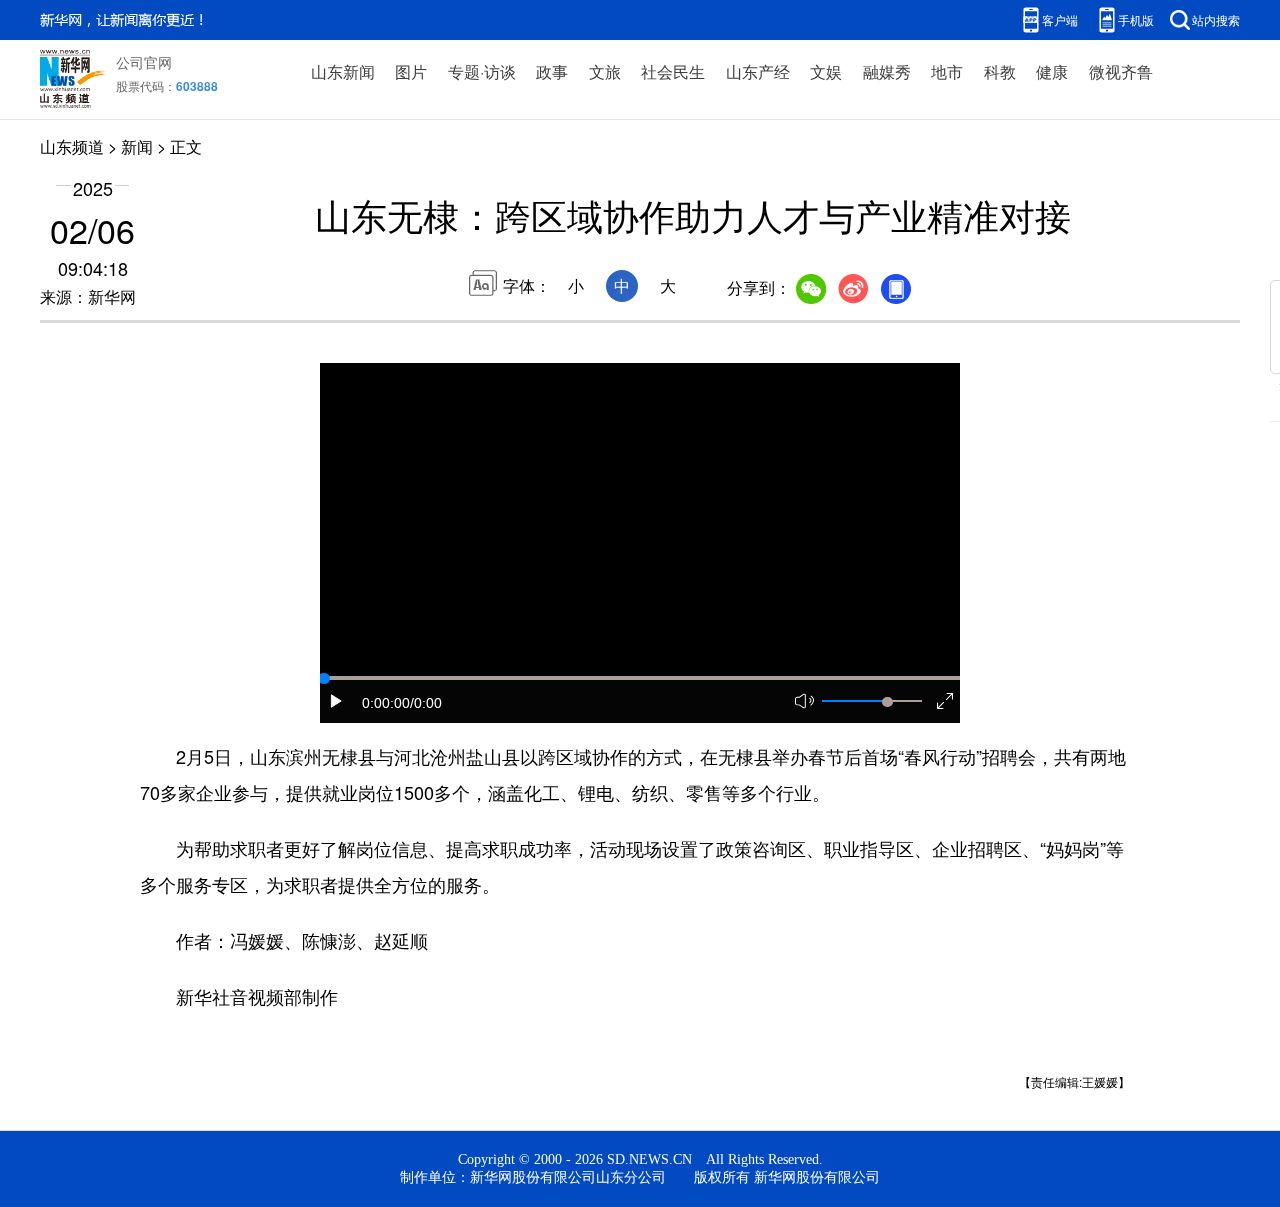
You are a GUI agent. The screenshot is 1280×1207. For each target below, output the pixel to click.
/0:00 (426, 703)
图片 (411, 71)
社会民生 (673, 71)
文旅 (605, 71)
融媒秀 (887, 71)
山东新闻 (343, 71)
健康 (1052, 71)
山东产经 (758, 71)
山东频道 (72, 146)
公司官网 (144, 62)
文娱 (826, 71)
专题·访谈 (482, 71)
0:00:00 (386, 703)
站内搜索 (1216, 19)
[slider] (887, 702)
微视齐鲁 (1121, 71)
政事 (552, 71)
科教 (1000, 71)
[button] (337, 701)
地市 (947, 71)
